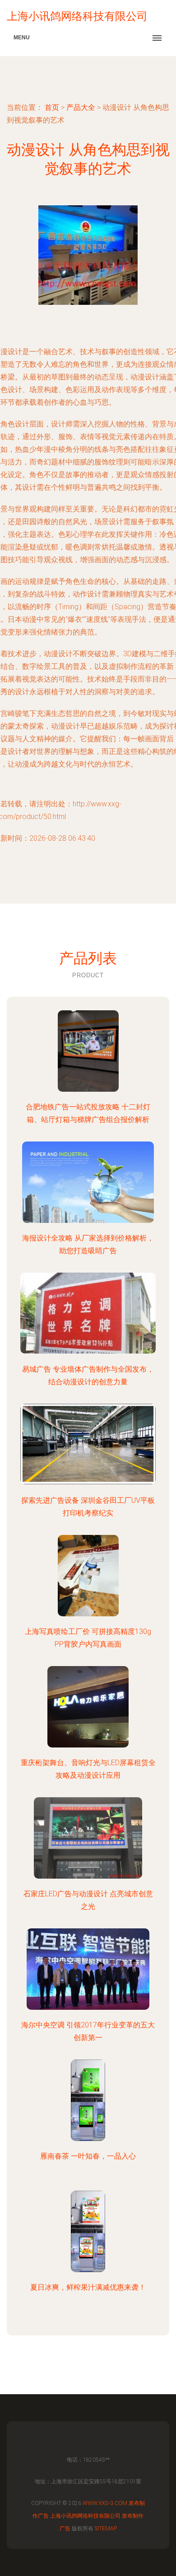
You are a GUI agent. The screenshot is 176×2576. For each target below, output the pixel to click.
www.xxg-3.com (105, 2503)
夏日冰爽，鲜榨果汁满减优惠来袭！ (88, 2287)
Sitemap (106, 2529)
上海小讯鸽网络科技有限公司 (85, 2516)
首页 (52, 107)
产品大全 (81, 107)
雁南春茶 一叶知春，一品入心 (88, 2156)
